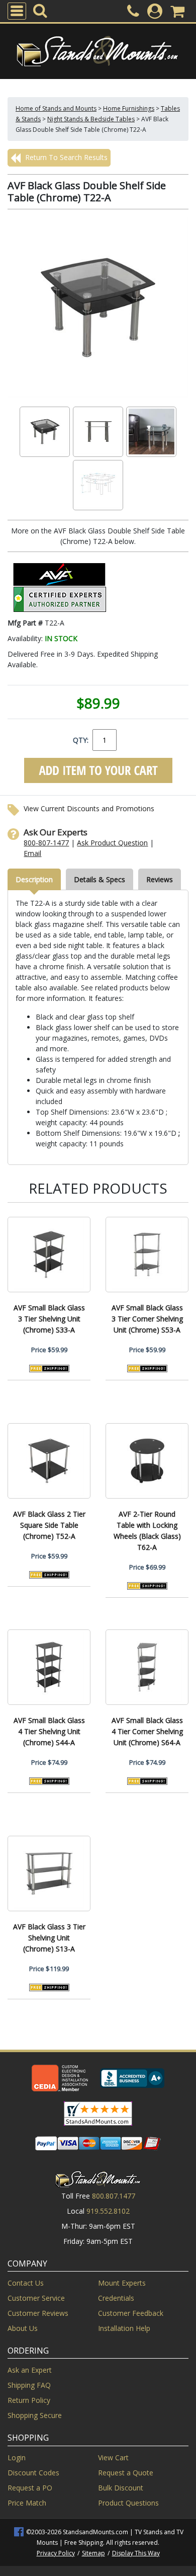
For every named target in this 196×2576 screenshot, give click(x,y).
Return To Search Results (65, 157)
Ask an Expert (30, 2370)
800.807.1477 (114, 2196)
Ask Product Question (112, 843)
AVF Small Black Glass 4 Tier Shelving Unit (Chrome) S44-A (49, 1731)
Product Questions (128, 2503)
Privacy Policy (56, 2553)
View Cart (113, 2457)
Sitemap (93, 2553)
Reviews (160, 879)
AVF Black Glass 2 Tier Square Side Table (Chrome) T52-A (49, 1525)
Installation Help (124, 2328)
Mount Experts (122, 2283)
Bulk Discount (121, 2488)
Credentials (116, 2298)
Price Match (27, 2503)
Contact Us (26, 2283)
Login (17, 2457)
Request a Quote (126, 2473)
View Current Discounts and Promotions (89, 808)
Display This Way (136, 2553)
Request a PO (30, 2488)
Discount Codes (33, 2473)
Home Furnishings (129, 108)
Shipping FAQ (29, 2385)
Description (34, 879)
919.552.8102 (108, 2211)
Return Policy (29, 2400)
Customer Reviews (38, 2313)
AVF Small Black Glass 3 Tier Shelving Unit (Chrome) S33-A (49, 1319)
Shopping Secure (35, 2415)
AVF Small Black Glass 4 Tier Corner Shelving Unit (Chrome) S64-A (147, 1731)
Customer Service (36, 2298)
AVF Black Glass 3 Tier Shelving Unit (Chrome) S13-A (49, 1938)
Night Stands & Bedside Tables (91, 119)
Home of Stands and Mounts (56, 108)
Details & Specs (100, 879)
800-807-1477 (46, 843)
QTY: (81, 740)
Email (32, 853)
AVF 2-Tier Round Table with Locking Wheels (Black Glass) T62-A (147, 1531)
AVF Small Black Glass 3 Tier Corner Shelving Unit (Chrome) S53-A (147, 1319)
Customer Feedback (131, 2313)
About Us (23, 2328)
